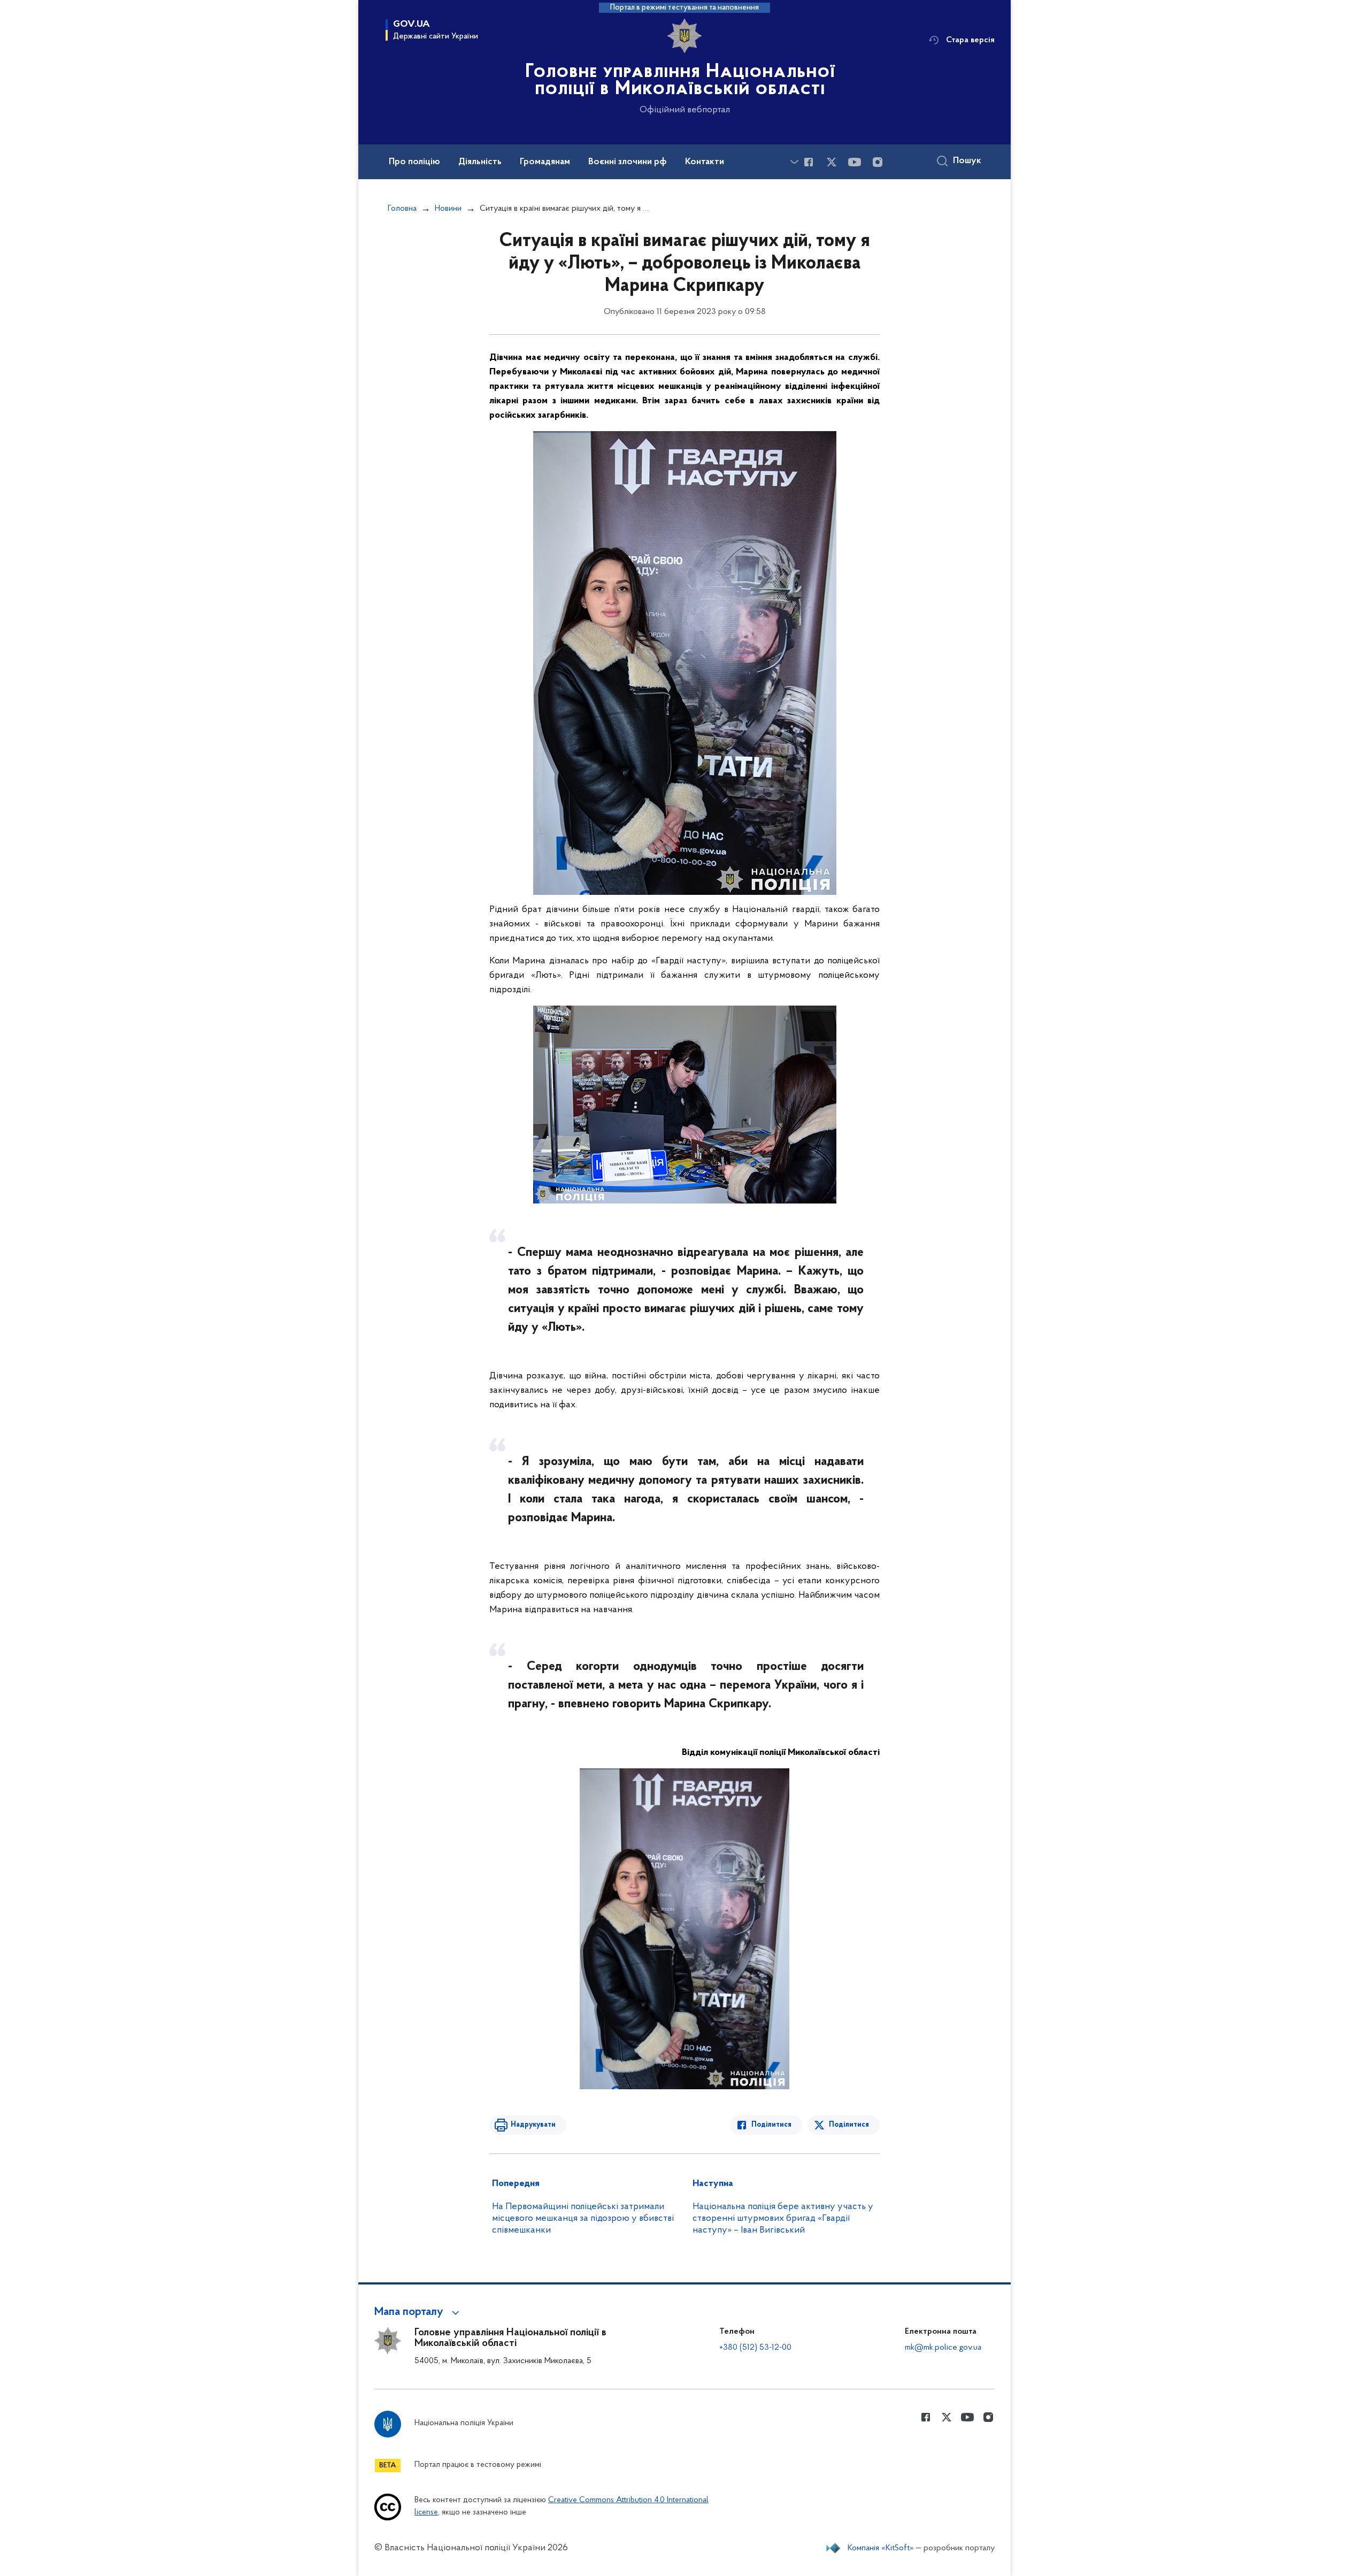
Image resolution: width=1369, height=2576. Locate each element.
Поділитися (771, 2125)
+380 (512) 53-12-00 (755, 2348)
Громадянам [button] (545, 162)
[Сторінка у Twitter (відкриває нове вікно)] (832, 162)
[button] (418, 2312)
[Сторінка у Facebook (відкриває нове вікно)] (809, 162)
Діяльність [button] (480, 162)
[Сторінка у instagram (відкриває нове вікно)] (878, 162)
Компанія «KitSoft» (881, 2548)
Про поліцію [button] (414, 162)
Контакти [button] (705, 162)
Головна (402, 209)
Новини (448, 209)
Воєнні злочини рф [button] (628, 162)
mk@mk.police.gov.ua (943, 2348)
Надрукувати (533, 2125)
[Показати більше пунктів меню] (794, 162)
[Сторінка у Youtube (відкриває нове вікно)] (855, 162)
